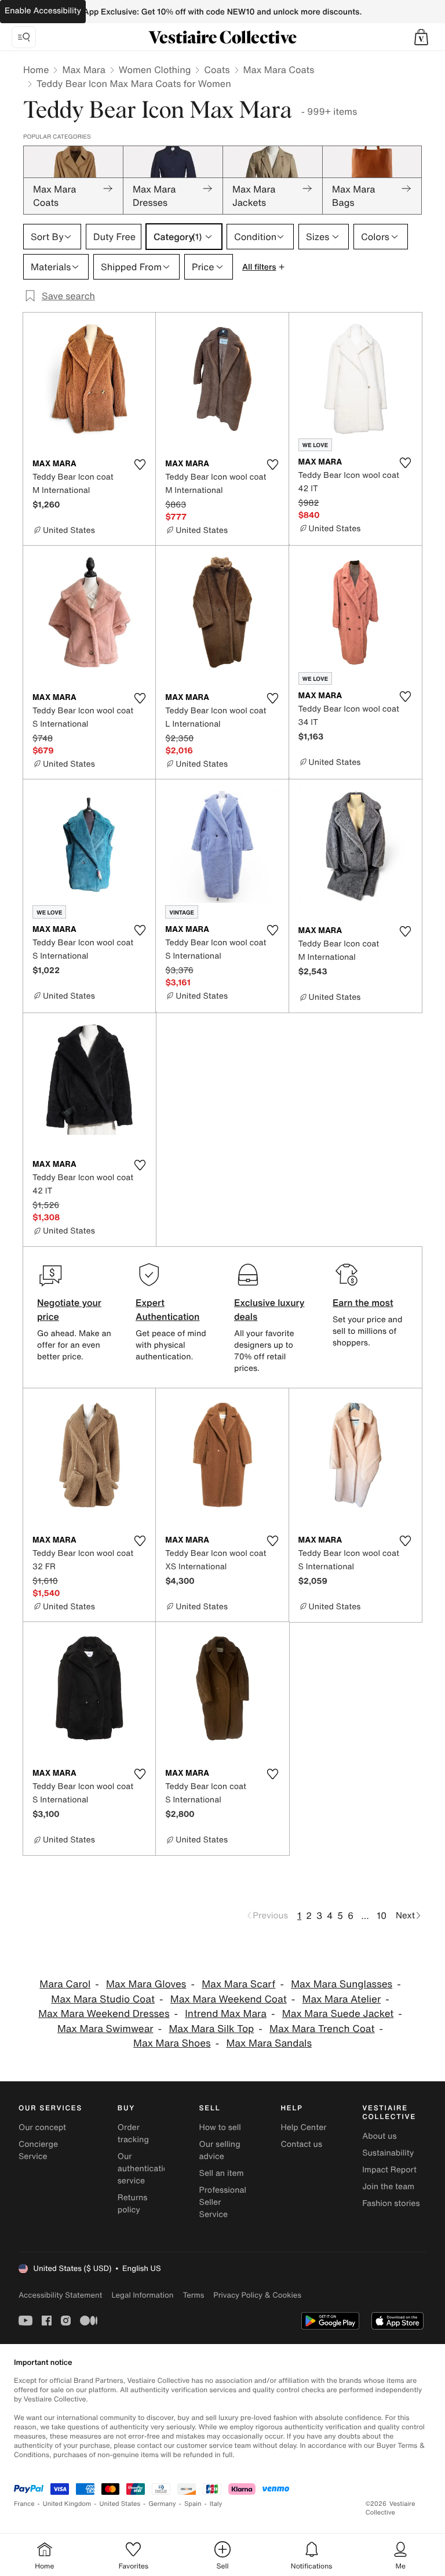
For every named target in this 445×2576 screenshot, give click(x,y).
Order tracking (133, 2134)
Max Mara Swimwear (105, 2029)
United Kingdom (67, 2504)
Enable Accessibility (43, 11)
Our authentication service (145, 2169)
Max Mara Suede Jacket (338, 2014)
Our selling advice (220, 2150)
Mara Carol (65, 1984)
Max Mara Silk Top (211, 2029)
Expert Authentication (168, 1309)
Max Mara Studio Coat (103, 1999)
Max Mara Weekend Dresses (104, 2014)
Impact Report (389, 2170)
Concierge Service (38, 2150)
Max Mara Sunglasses (342, 1984)
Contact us (301, 2144)
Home (36, 70)
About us (379, 2136)
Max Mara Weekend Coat (229, 1999)
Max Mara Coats (279, 70)
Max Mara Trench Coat (322, 2029)
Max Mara (83, 70)
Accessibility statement (60, 2295)
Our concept (42, 2127)
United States (120, 2504)
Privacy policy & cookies (257, 2295)
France (24, 2504)
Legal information (142, 2295)
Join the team (388, 2187)
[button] (421, 37)
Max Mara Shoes (172, 2043)
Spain (193, 2504)
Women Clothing (155, 70)
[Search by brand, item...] (24, 37)
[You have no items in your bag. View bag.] (421, 37)
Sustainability (388, 2153)
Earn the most (363, 1302)
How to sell (220, 2127)
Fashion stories (391, 2203)
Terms (193, 2295)
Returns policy (133, 2204)
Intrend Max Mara (226, 2014)
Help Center (303, 2127)
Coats (217, 70)
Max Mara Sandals (269, 2043)
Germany (162, 2504)
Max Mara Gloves (146, 1984)
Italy (216, 2504)
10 (382, 1915)
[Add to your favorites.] (140, 465)
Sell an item (222, 2173)
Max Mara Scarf (238, 1984)
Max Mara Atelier (342, 1999)
